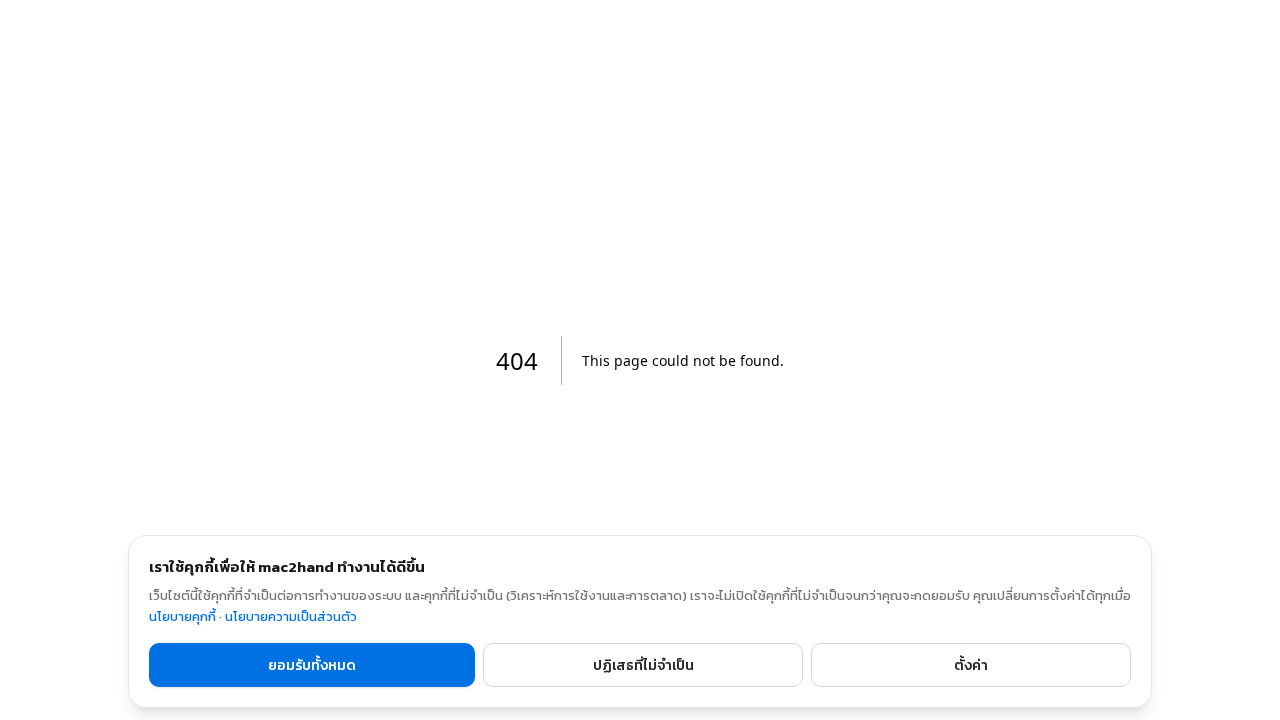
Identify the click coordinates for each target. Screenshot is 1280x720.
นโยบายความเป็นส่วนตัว (291, 616)
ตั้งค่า (971, 665)
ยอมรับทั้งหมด (312, 665)
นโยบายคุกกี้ (182, 616)
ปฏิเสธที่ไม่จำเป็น (643, 665)
